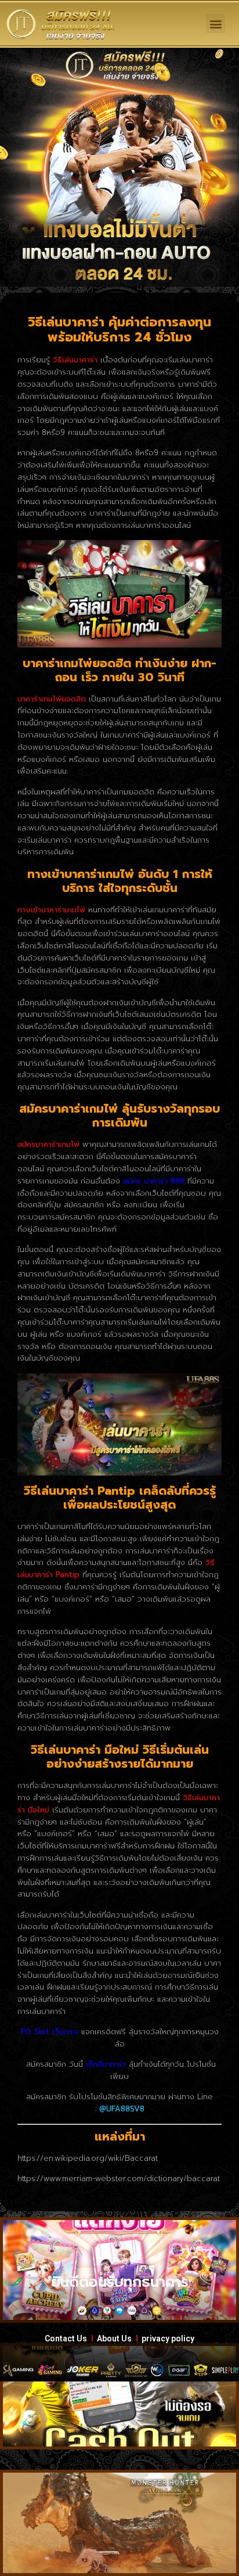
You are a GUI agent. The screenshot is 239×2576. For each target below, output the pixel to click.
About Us (114, 2338)
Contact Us (66, 2338)
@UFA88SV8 (122, 2109)
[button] (216, 24)
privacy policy (168, 2338)
